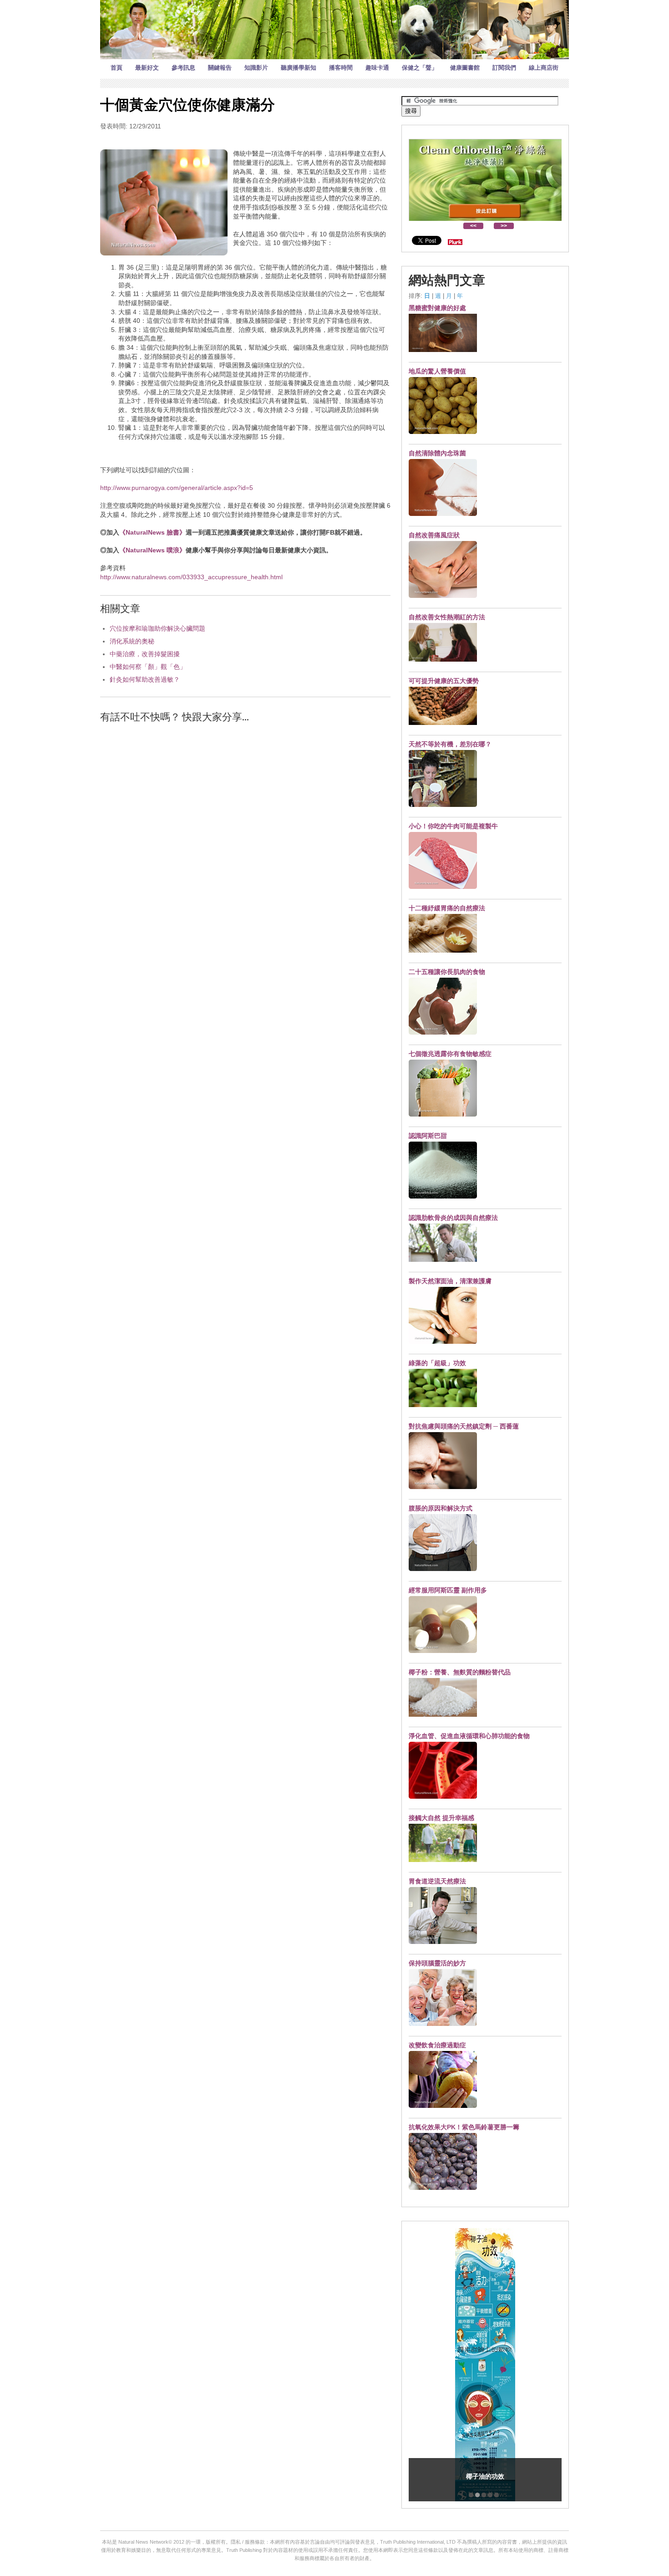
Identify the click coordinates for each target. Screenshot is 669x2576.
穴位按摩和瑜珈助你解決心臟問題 (157, 628)
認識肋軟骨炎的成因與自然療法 (453, 1218)
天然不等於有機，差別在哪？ (450, 744)
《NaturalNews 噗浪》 (152, 550)
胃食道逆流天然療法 (437, 1881)
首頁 (117, 68)
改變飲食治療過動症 (437, 2045)
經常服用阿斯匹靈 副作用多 (448, 1590)
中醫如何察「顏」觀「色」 (148, 667)
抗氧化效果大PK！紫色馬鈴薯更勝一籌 (464, 2127)
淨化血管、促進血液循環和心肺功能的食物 (469, 1736)
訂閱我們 (504, 68)
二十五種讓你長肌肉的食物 (447, 972)
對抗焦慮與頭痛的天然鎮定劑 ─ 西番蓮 (464, 1426)
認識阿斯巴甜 (428, 1136)
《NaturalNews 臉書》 (152, 532)
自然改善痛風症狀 (434, 535)
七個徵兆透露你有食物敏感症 (450, 1054)
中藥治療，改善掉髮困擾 (145, 654)
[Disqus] (245, 847)
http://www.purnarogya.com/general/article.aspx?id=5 (177, 488)
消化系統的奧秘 (132, 641)
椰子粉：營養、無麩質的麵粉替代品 (460, 1672)
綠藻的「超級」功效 (437, 1363)
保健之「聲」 (420, 68)
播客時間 (341, 68)
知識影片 (256, 68)
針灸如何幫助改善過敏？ (145, 679)
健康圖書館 (465, 68)
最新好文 (147, 68)
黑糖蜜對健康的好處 (437, 308)
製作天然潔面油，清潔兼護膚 (450, 1281)
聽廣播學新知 (299, 68)
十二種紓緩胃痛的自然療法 (447, 908)
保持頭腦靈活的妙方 (437, 1963)
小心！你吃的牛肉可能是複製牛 (453, 826)
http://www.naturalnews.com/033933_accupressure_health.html (191, 577)
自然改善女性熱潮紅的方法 (447, 617)
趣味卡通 (377, 68)
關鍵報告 (220, 68)
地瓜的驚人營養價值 (437, 371)
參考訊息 (183, 68)
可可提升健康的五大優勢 (444, 681)
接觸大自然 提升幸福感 (441, 1818)
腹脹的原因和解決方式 (441, 1508)
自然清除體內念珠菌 (437, 453)
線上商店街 (544, 68)
